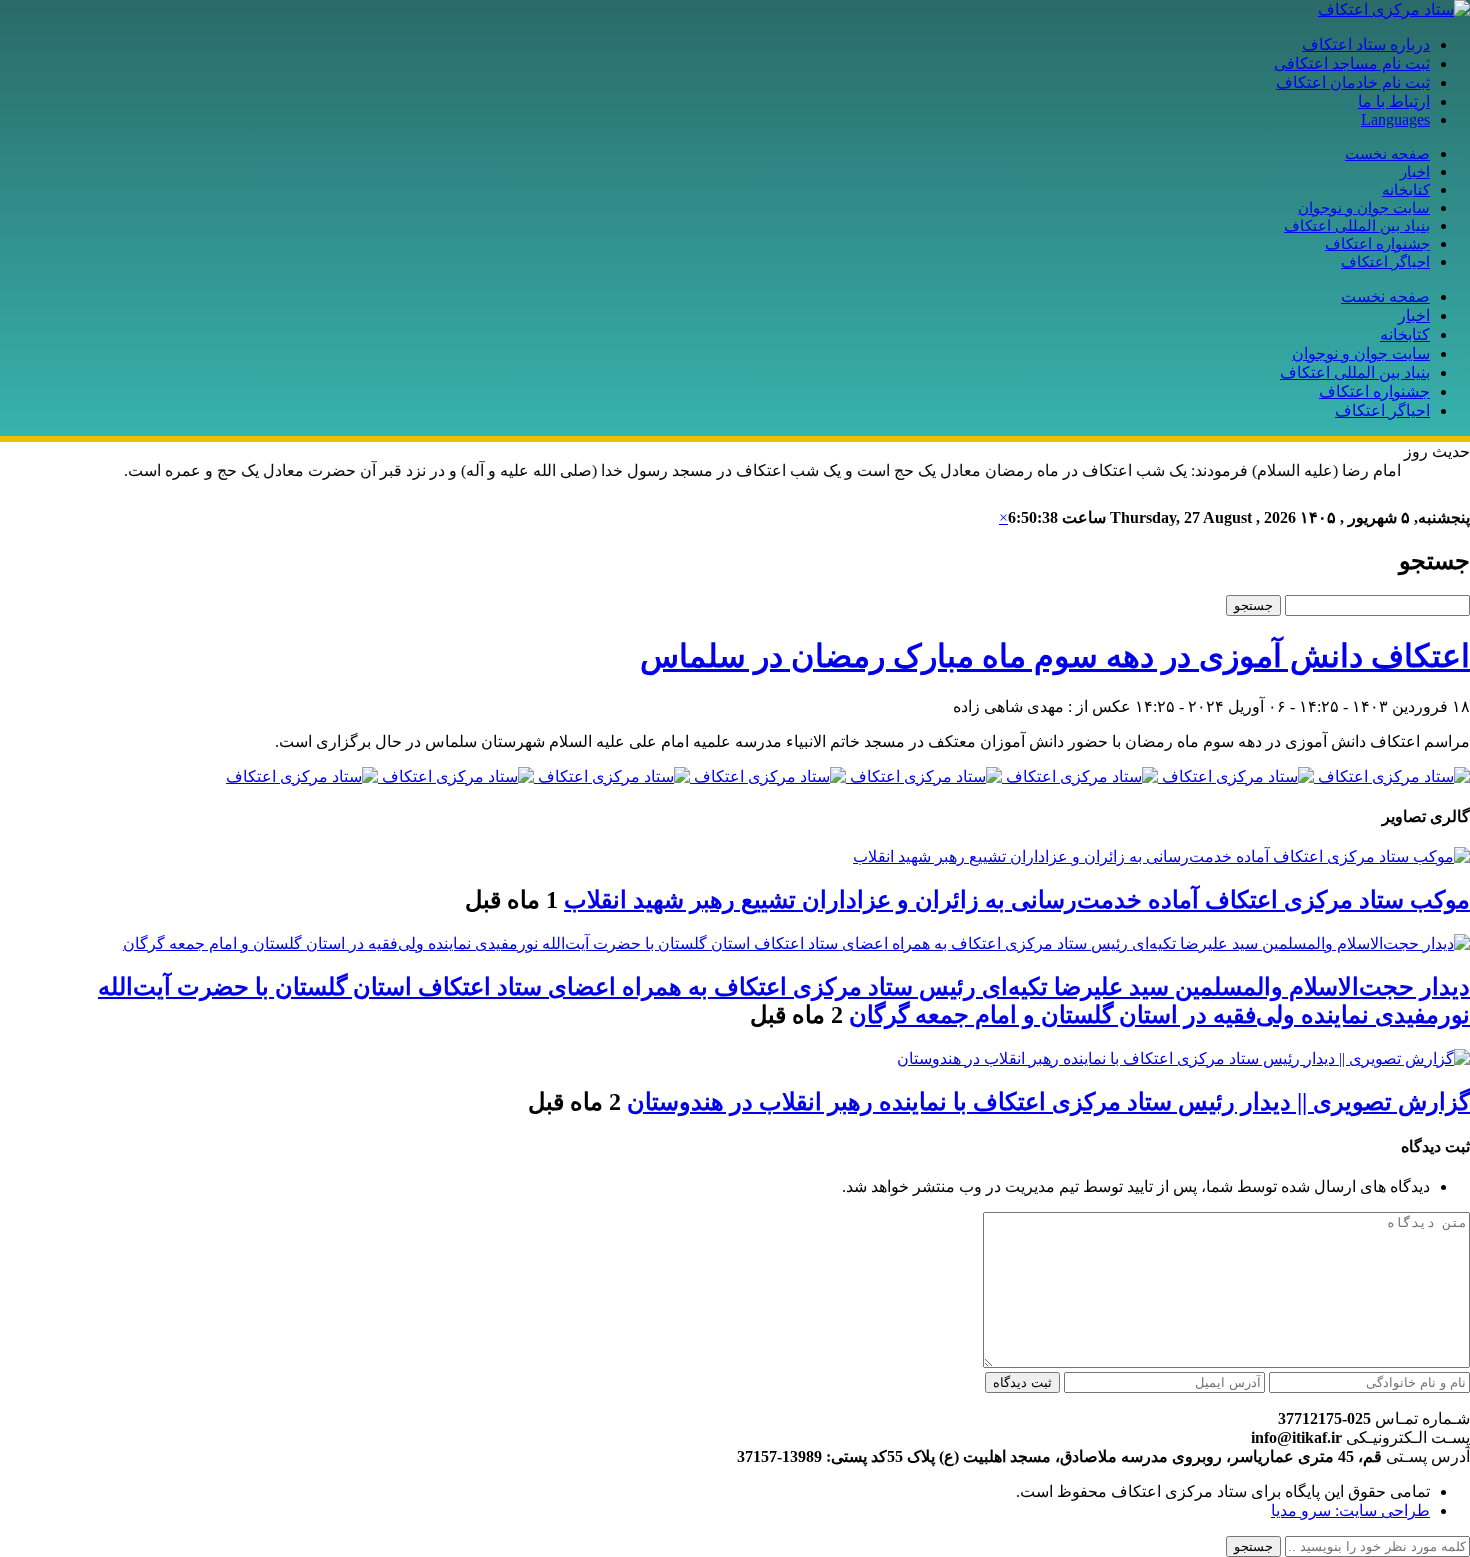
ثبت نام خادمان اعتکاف (1353, 82)
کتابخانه (1406, 190)
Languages (1395, 119)
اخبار (1415, 172)
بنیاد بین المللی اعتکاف (1357, 226)
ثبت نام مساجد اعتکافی (1352, 63)
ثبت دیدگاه (1022, 1382)
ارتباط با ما (1394, 101)
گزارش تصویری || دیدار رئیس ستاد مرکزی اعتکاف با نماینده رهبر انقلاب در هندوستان (1048, 1102)
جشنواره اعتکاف (1377, 244)
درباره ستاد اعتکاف (1366, 44)
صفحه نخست (1387, 154)
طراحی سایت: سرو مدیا (1350, 1510)
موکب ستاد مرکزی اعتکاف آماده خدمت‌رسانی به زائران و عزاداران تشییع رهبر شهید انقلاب (1017, 900)
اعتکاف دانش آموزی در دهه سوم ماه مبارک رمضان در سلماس (1055, 656)
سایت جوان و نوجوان (1364, 208)
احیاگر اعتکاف (1385, 262)
